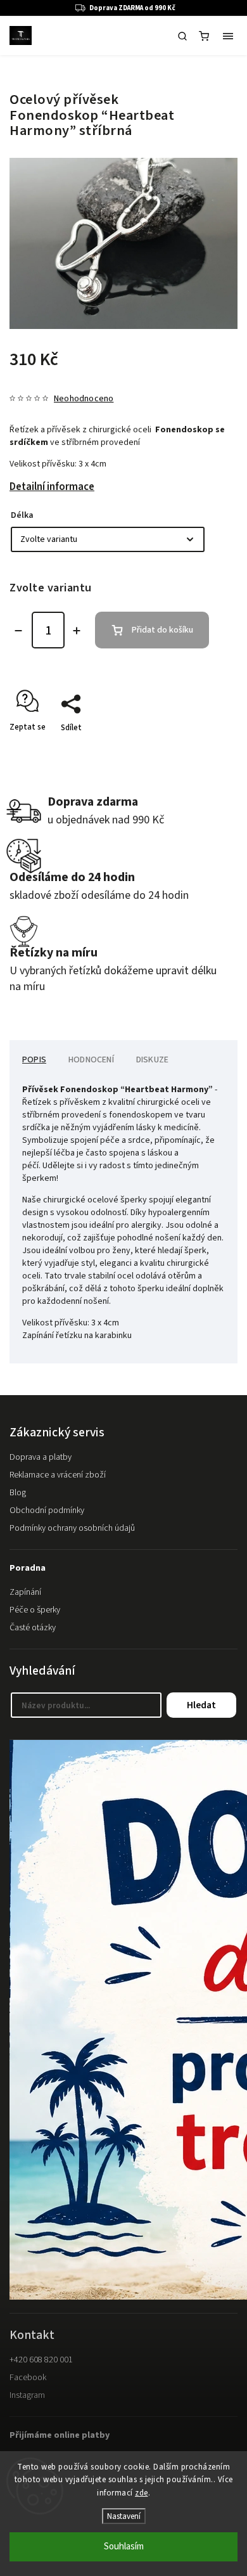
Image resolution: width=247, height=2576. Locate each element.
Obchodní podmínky (47, 1510)
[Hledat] (182, 36)
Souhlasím (124, 2547)
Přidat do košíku (162, 630)
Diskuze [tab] (152, 1060)
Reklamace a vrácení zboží (58, 1475)
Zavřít (207, 750)
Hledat (201, 1705)
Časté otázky (33, 1628)
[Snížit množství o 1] (18, 631)
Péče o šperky (35, 1610)
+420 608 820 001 (41, 2360)
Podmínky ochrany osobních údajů (72, 1528)
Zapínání (25, 1592)
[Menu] (228, 36)
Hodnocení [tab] (91, 1060)
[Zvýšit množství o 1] (77, 631)
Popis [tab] (34, 1060)
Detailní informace (52, 487)
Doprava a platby (41, 1457)
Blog (18, 1493)
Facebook (28, 2378)
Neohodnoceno (84, 399)
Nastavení (124, 2516)
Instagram (27, 2395)
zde (142, 2493)
